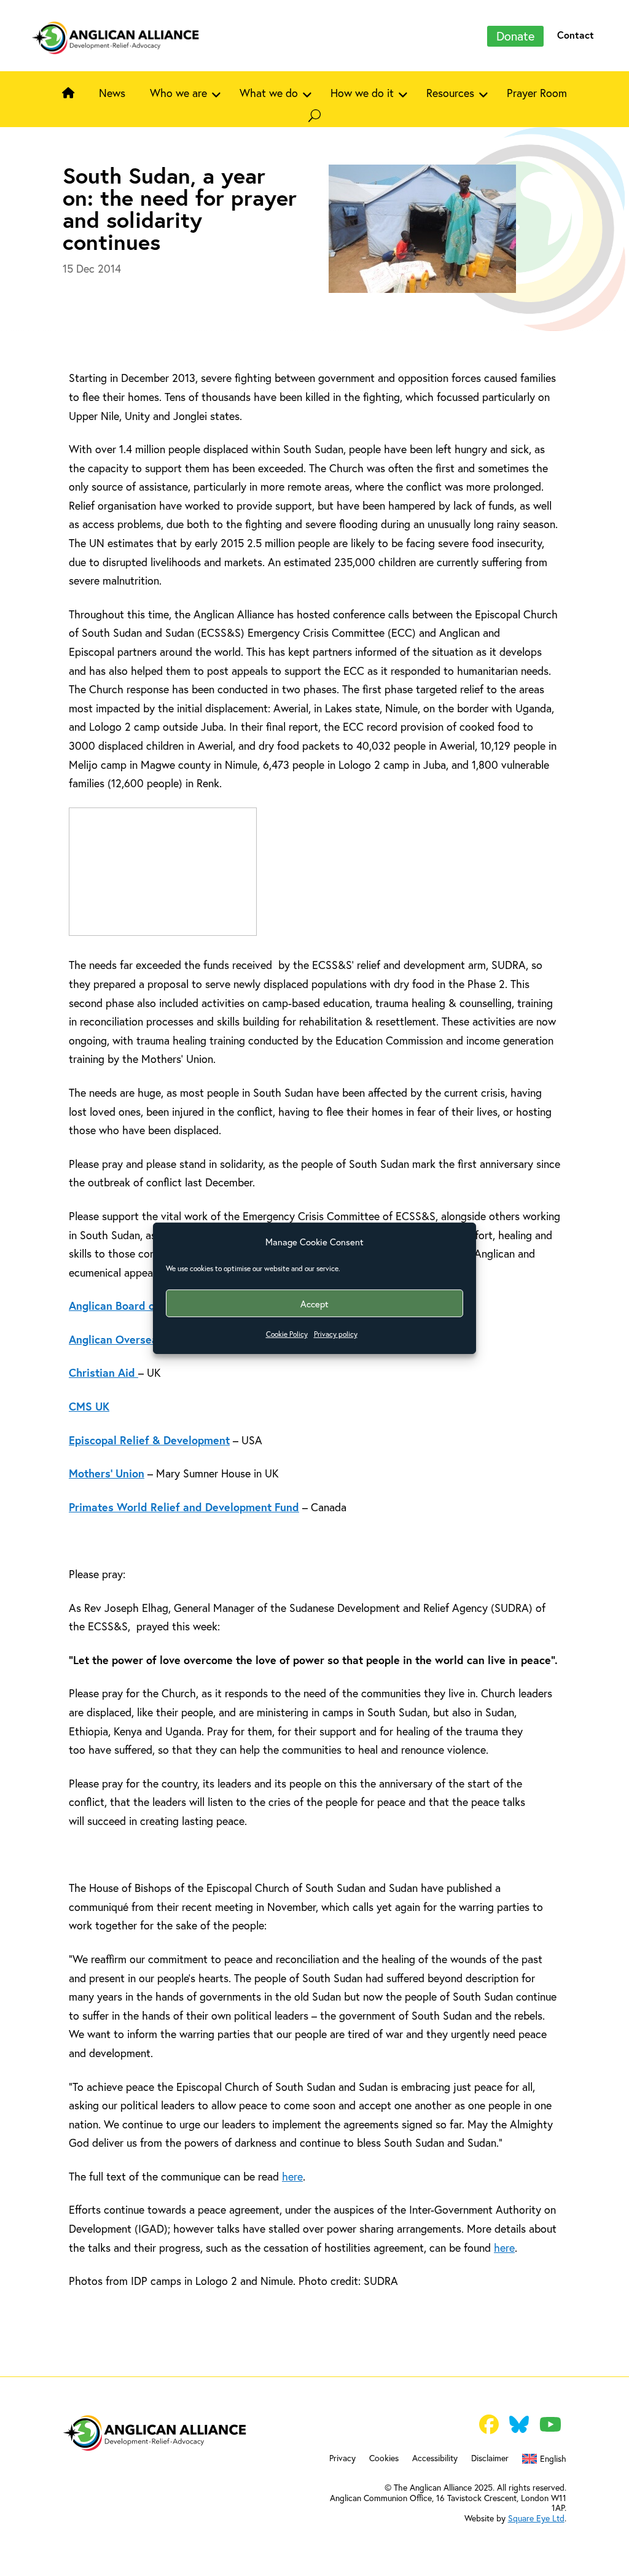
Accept (314, 1304)
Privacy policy (336, 1334)
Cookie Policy (287, 1334)
